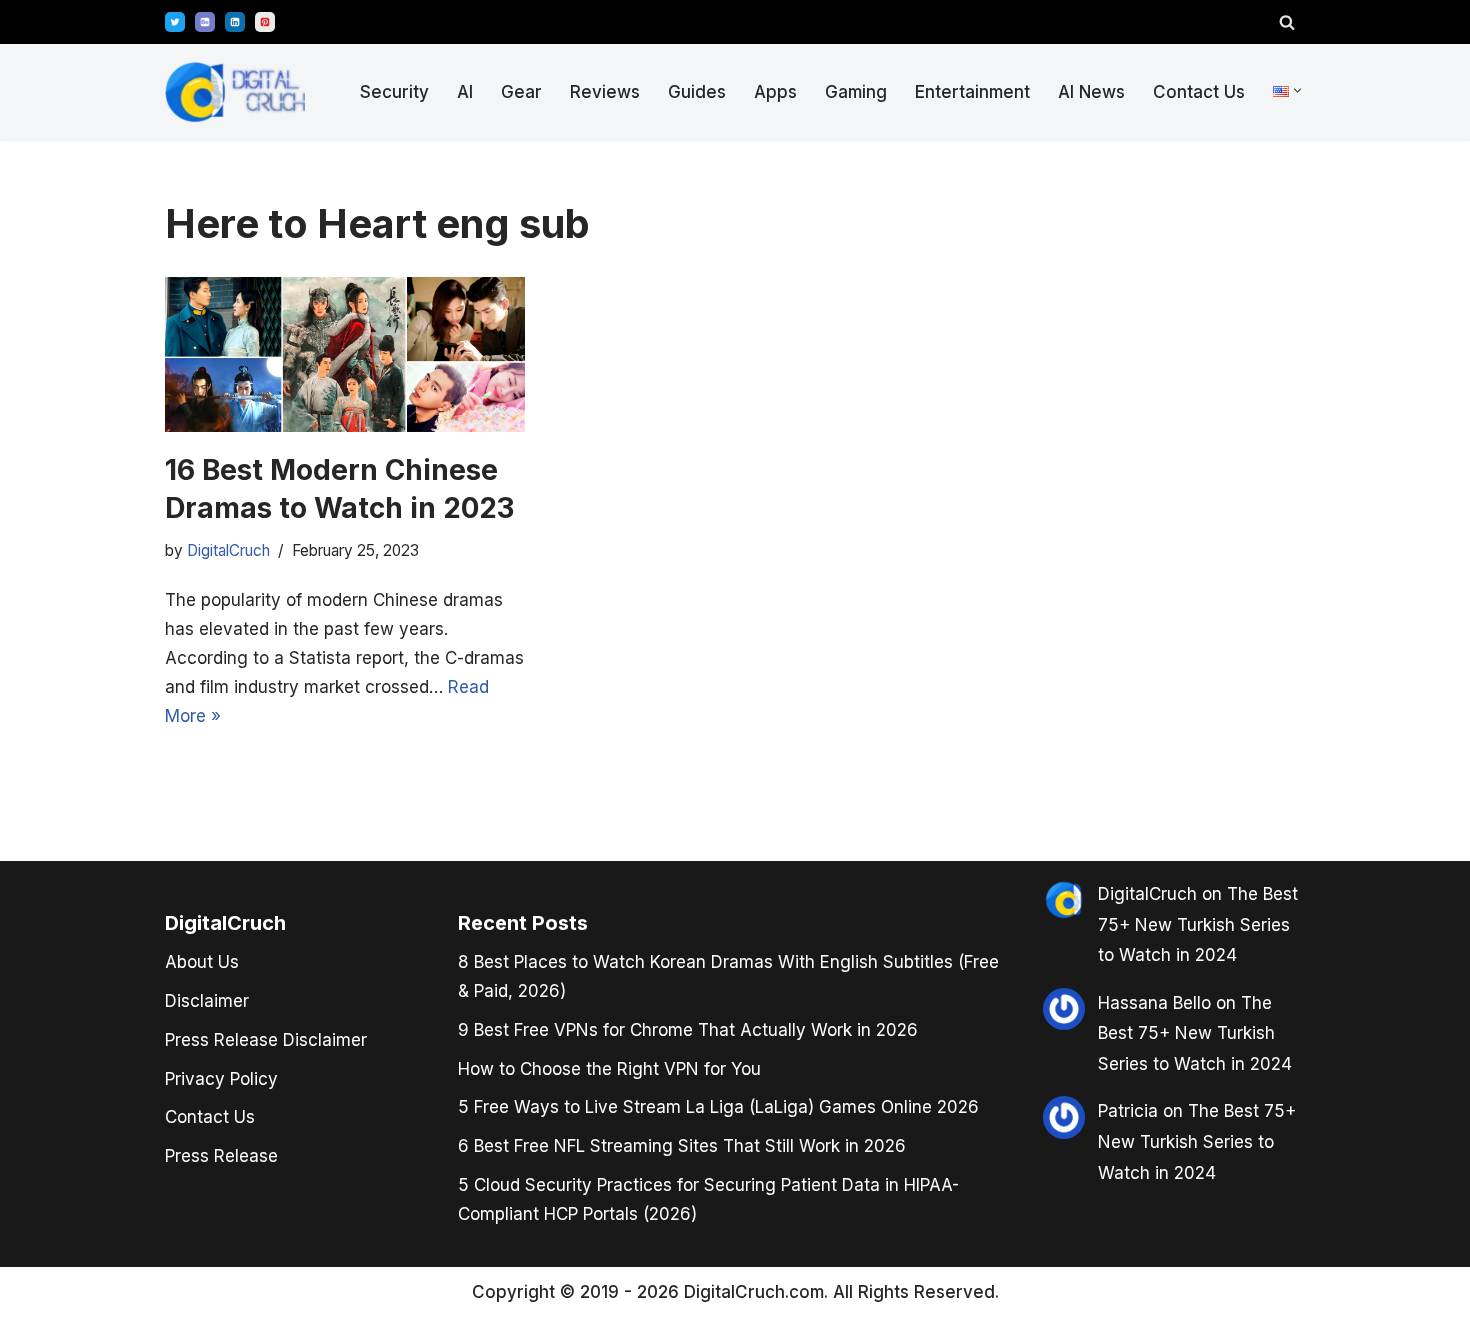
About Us (202, 962)
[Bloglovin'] (205, 22)
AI (465, 92)
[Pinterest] (265, 22)
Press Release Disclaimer (266, 1040)
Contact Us (1199, 92)
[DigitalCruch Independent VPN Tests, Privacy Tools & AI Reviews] (235, 92)
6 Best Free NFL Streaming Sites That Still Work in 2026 (682, 1146)
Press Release (221, 1156)
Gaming (856, 92)
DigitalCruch (228, 550)
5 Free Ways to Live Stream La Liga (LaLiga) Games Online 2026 (718, 1107)
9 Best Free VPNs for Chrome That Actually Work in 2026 (688, 1030)
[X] (175, 22)
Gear (521, 92)
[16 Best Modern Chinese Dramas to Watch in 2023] (345, 354)
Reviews (605, 92)
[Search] (1287, 22)
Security (394, 92)
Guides (697, 92)
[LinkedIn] (235, 22)
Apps (775, 92)
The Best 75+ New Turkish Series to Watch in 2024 (1198, 924)
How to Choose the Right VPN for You (609, 1069)
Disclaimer (207, 1001)
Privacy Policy (221, 1079)
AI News (1091, 92)
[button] (1297, 90)
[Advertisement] (90, 655)
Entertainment (972, 92)
